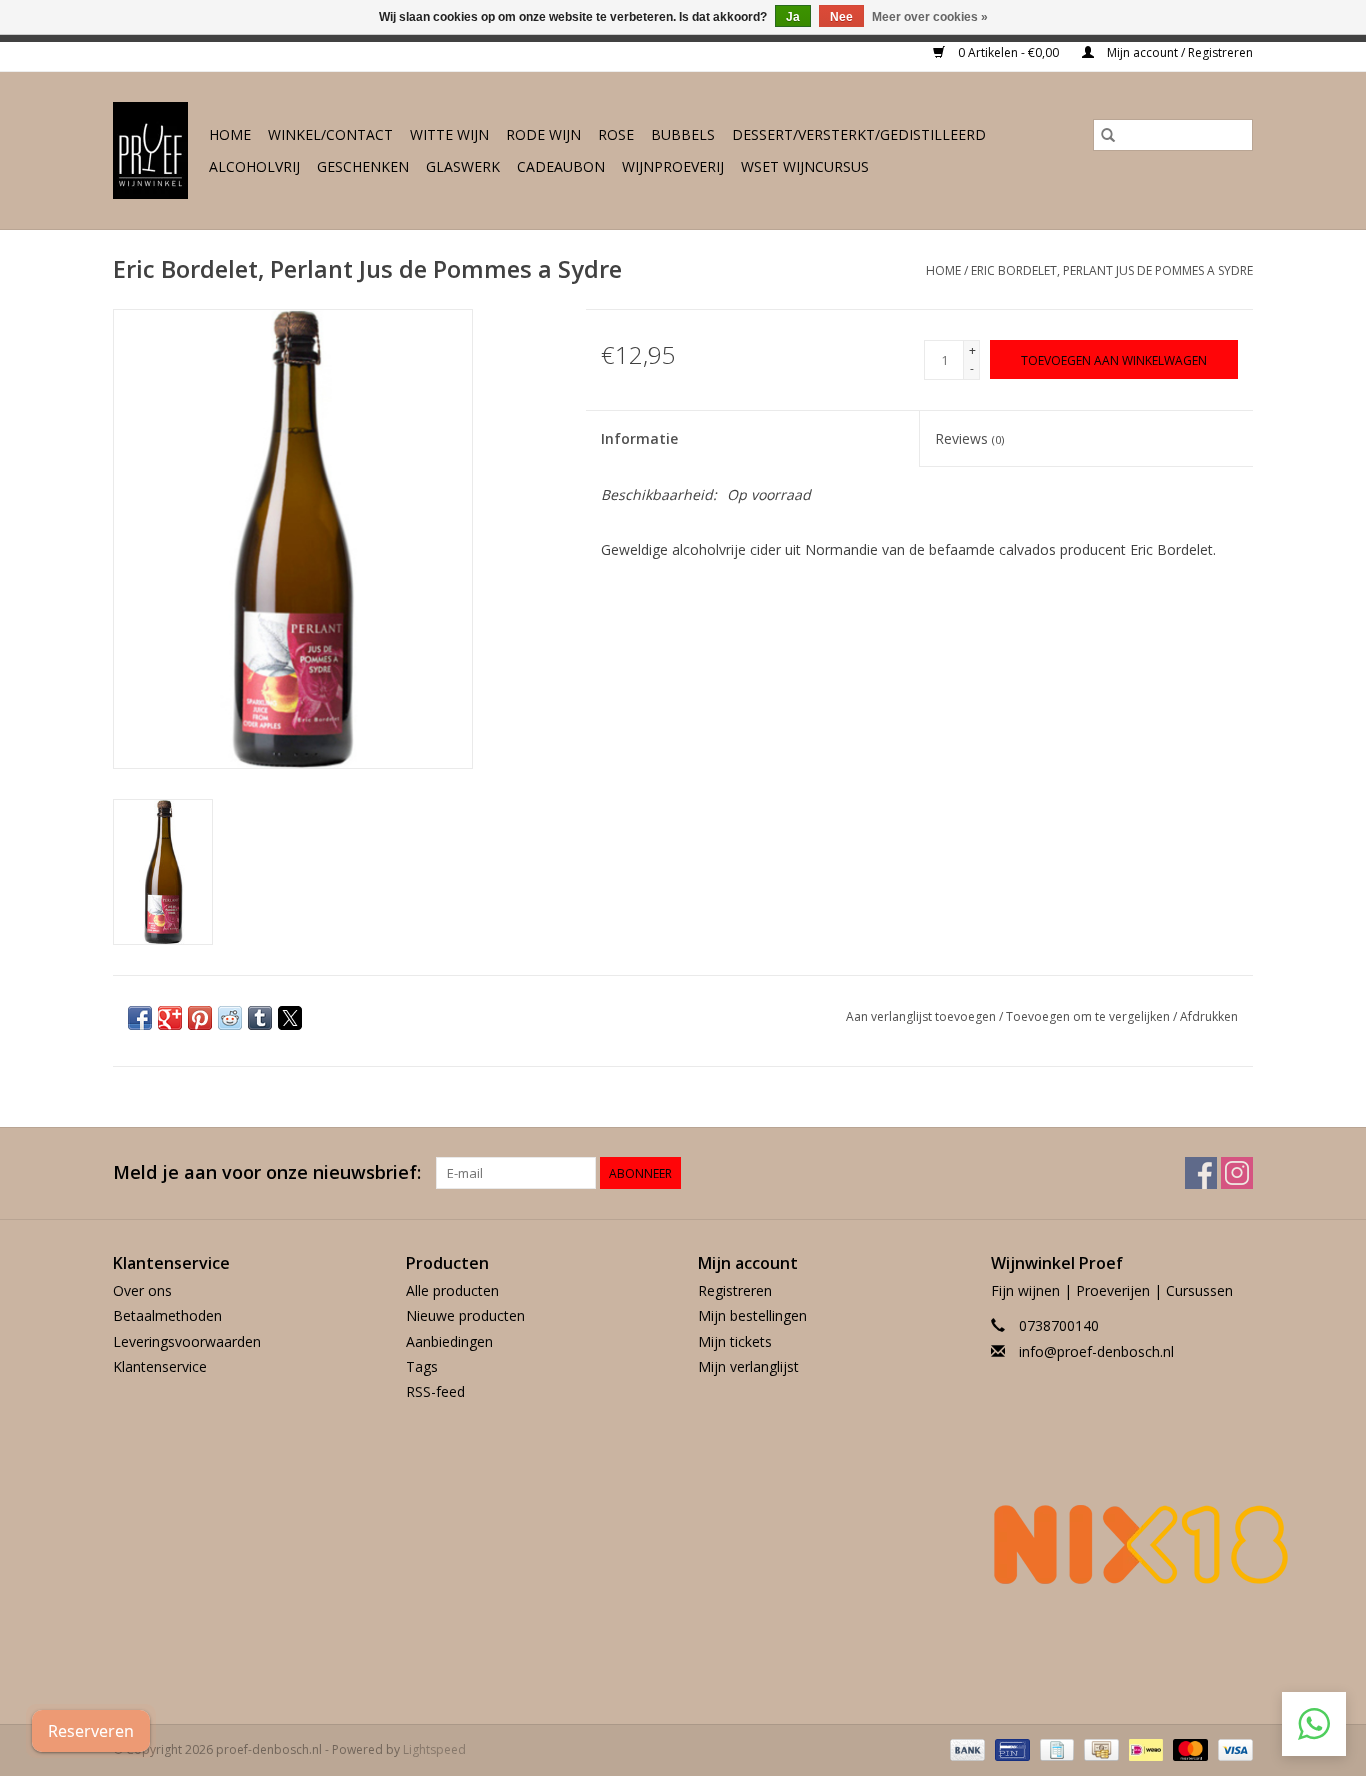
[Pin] (1010, 1748)
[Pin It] (200, 1018)
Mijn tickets (735, 1341)
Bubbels (683, 134)
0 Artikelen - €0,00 (1008, 52)
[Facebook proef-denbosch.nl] (1201, 1173)
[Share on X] (290, 1018)
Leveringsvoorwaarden (187, 1341)
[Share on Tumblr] (260, 1018)
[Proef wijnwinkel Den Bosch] (151, 150)
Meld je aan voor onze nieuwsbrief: (267, 1172)
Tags (422, 1366)
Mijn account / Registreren (1178, 52)
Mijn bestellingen (752, 1315)
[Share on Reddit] (230, 1018)
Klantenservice (160, 1366)
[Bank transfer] (965, 1748)
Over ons (142, 1290)
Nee (841, 17)
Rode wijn (543, 134)
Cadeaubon (561, 166)
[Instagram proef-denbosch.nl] (1237, 1173)
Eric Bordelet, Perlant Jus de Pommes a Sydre (1112, 270)
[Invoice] (1055, 1748)
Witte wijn (449, 134)
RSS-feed (435, 1391)
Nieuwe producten (465, 1315)
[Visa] (1232, 1748)
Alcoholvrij (254, 166)
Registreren (735, 1290)
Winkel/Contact (330, 134)
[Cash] (1099, 1748)
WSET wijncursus (805, 166)
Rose (616, 134)
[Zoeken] (1108, 135)
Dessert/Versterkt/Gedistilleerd (859, 134)
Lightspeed (434, 1749)
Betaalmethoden (167, 1315)
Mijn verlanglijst (748, 1366)
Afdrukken (1209, 1016)
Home (230, 134)
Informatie (639, 438)
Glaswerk (463, 166)
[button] (1314, 1724)
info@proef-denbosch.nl (1096, 1351)
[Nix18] (1122, 1544)
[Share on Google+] (170, 1018)
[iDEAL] (1144, 1748)
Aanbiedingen (449, 1341)
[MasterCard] (1188, 1748)
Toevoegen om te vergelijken (1089, 1016)
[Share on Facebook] (140, 1018)
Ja (793, 17)
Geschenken (363, 166)
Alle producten (452, 1290)
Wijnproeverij (673, 166)
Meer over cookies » (930, 17)
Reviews (969, 438)
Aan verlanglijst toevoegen (922, 1016)
